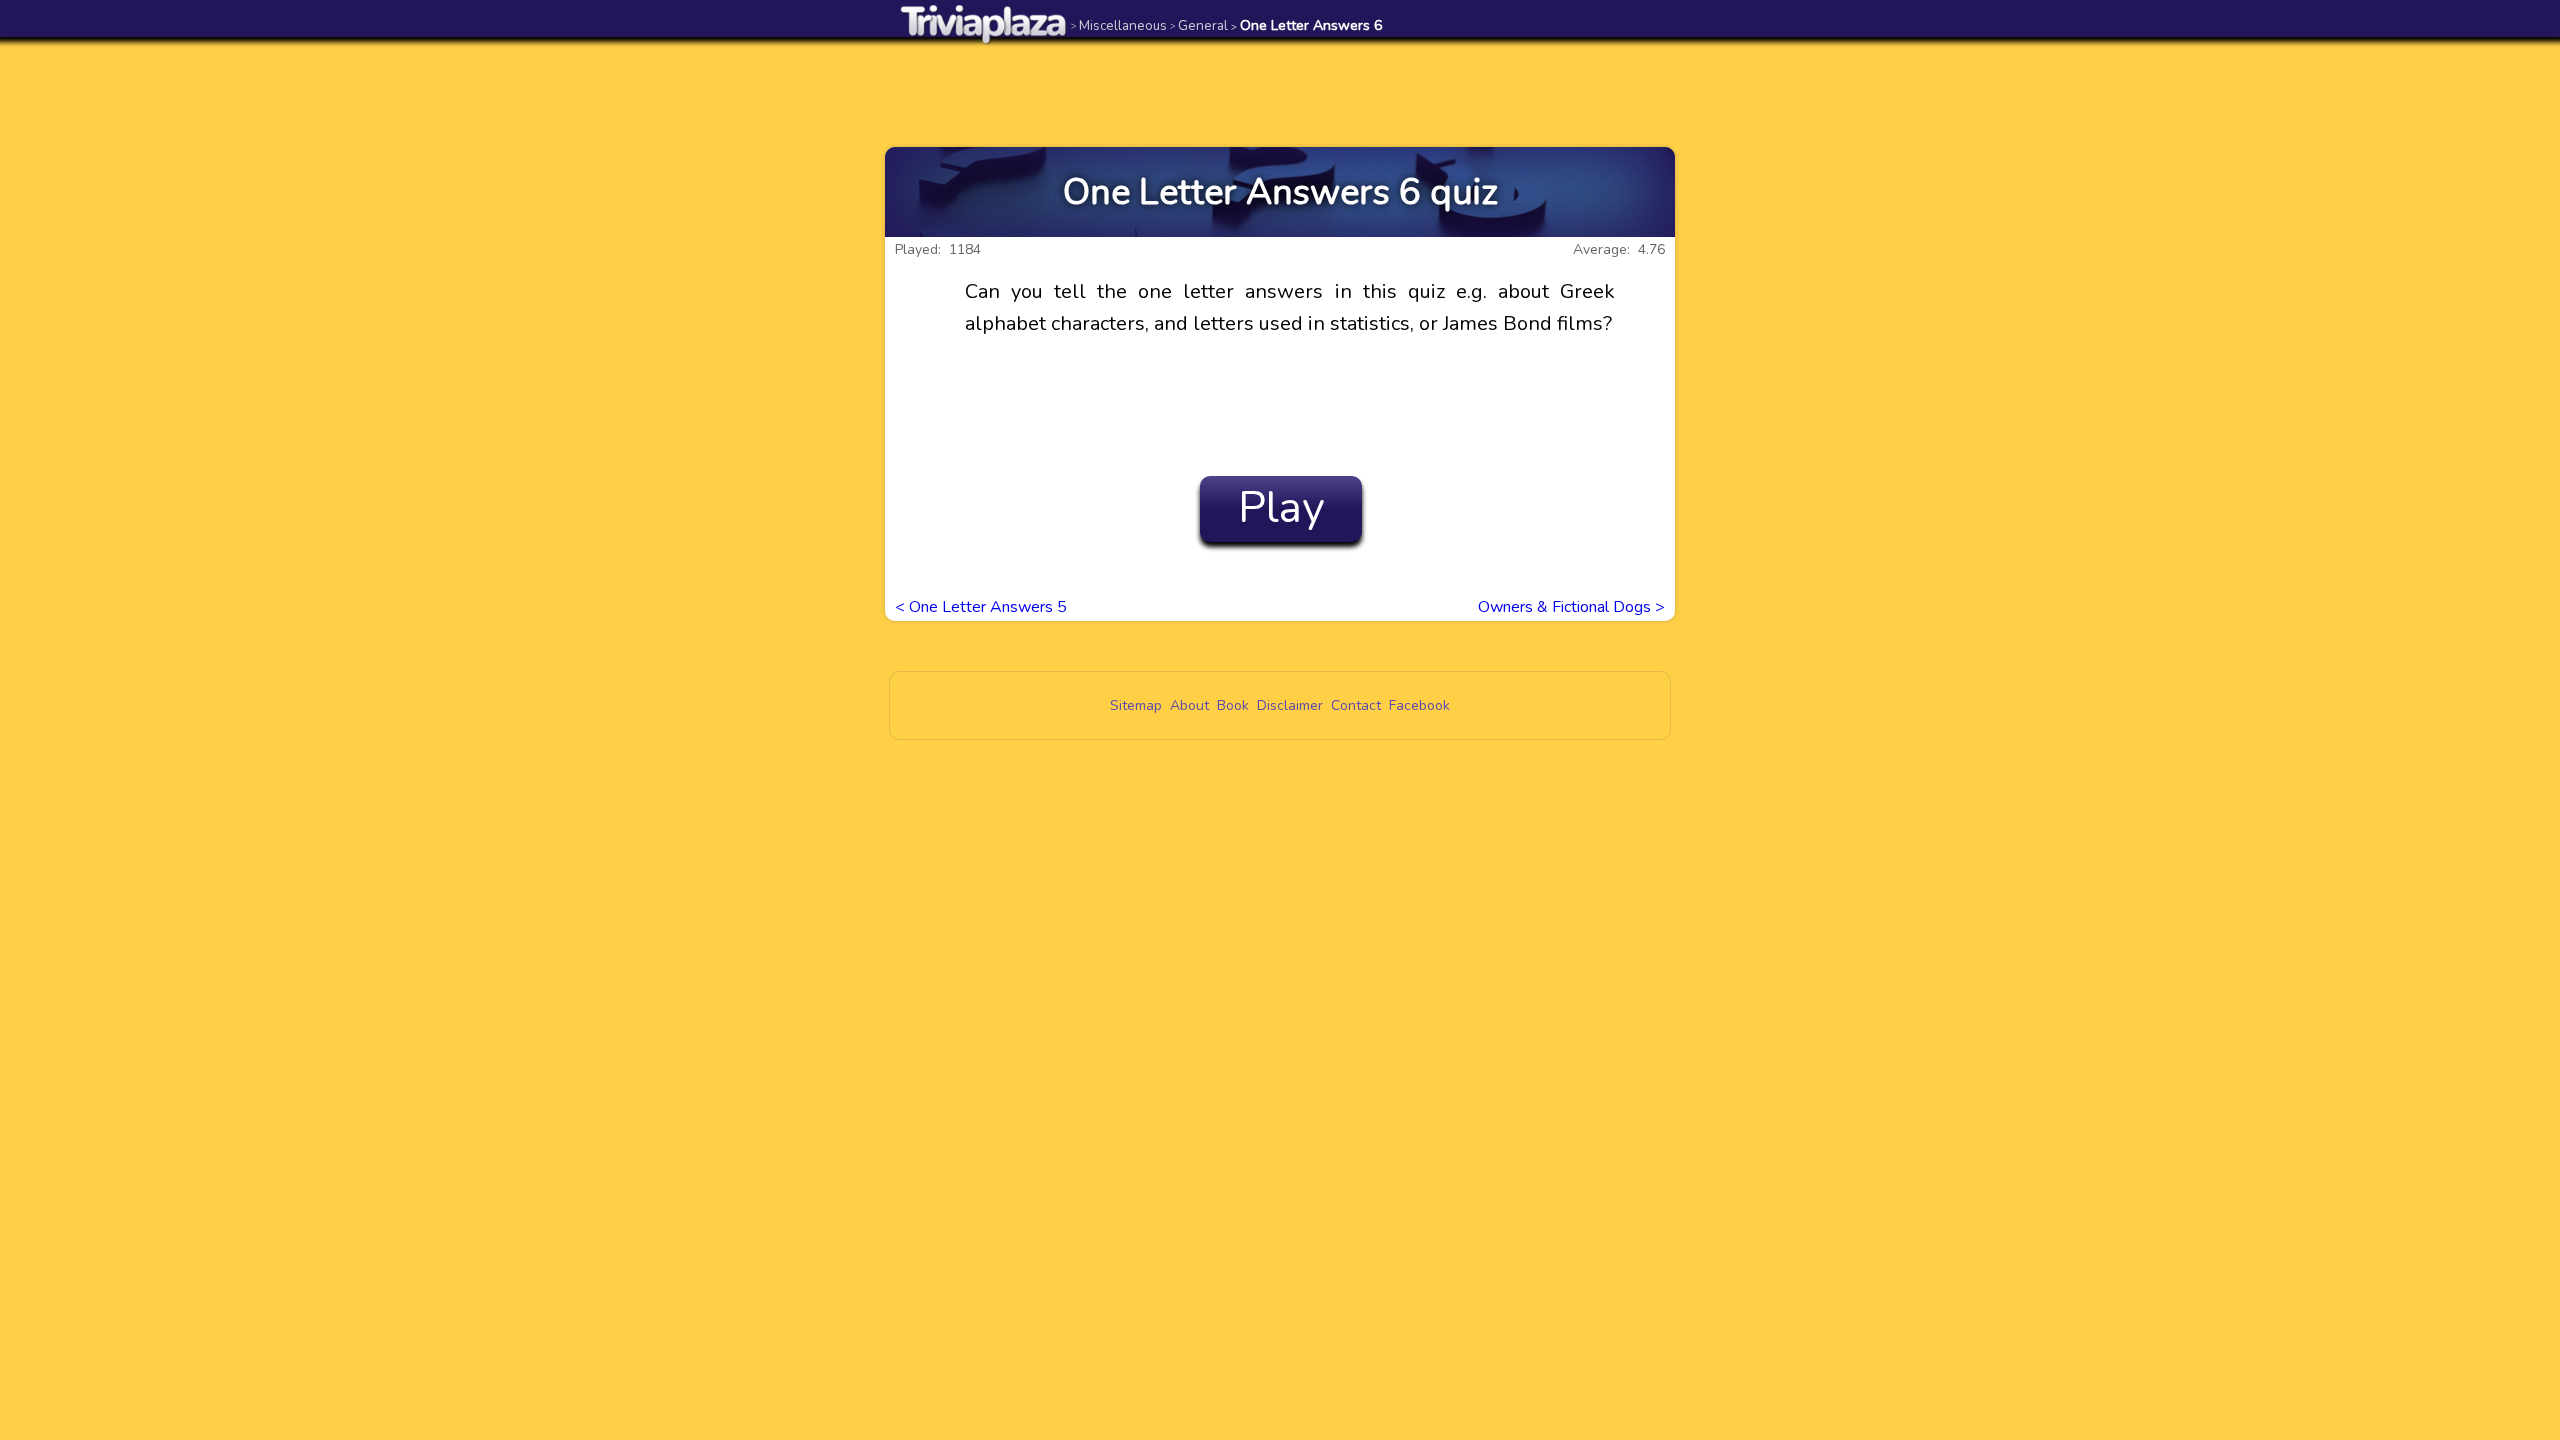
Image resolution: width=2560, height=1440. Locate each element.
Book (1233, 705)
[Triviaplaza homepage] (984, 23)
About (1189, 705)
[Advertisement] (1280, 92)
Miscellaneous (1119, 25)
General (1199, 25)
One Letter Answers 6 (1306, 25)
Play (1281, 508)
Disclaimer (1290, 705)
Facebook (1419, 705)
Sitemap (1136, 705)
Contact (1356, 705)
